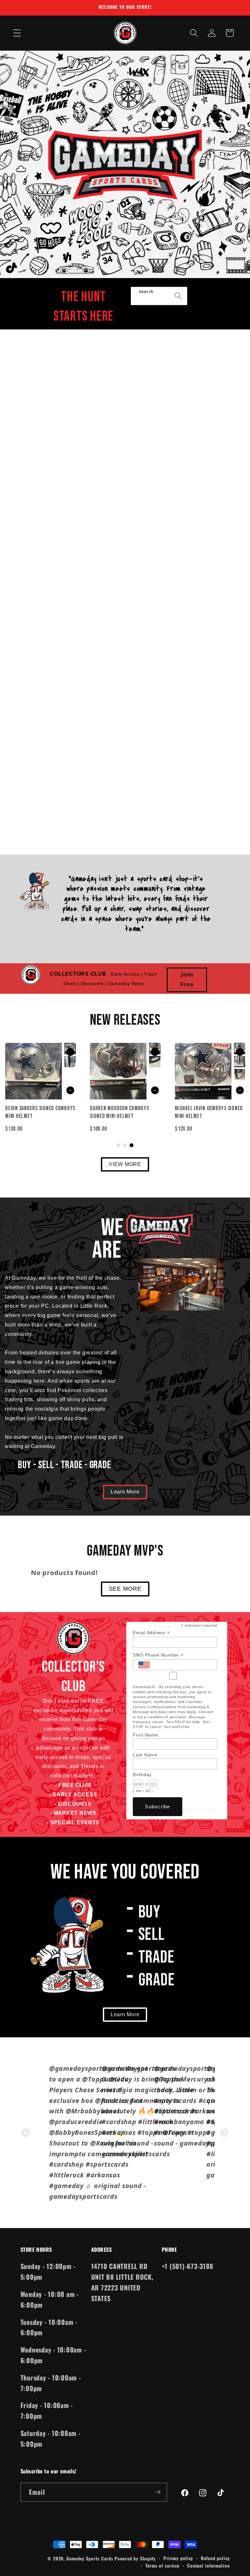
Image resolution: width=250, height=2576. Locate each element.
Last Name (145, 1755)
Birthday (142, 1775)
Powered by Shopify (135, 2558)
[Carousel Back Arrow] (155, 1052)
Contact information (208, 2566)
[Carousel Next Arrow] (155, 1090)
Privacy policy (178, 2558)
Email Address (151, 1633)
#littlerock (67, 2175)
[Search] (178, 296)
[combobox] (159, 296)
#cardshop (67, 2164)
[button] (17, 33)
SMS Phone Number (158, 1655)
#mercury (170, 2132)
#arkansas (119, 2132)
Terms (184, 1727)
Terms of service (162, 2566)
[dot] (118, 1145)
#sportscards (175, 2101)
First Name (146, 1735)
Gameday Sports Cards (90, 2558)
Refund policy (215, 2558)
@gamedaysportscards (86, 2068)
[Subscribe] (158, 2492)
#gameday (66, 2186)
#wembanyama (179, 2122)
